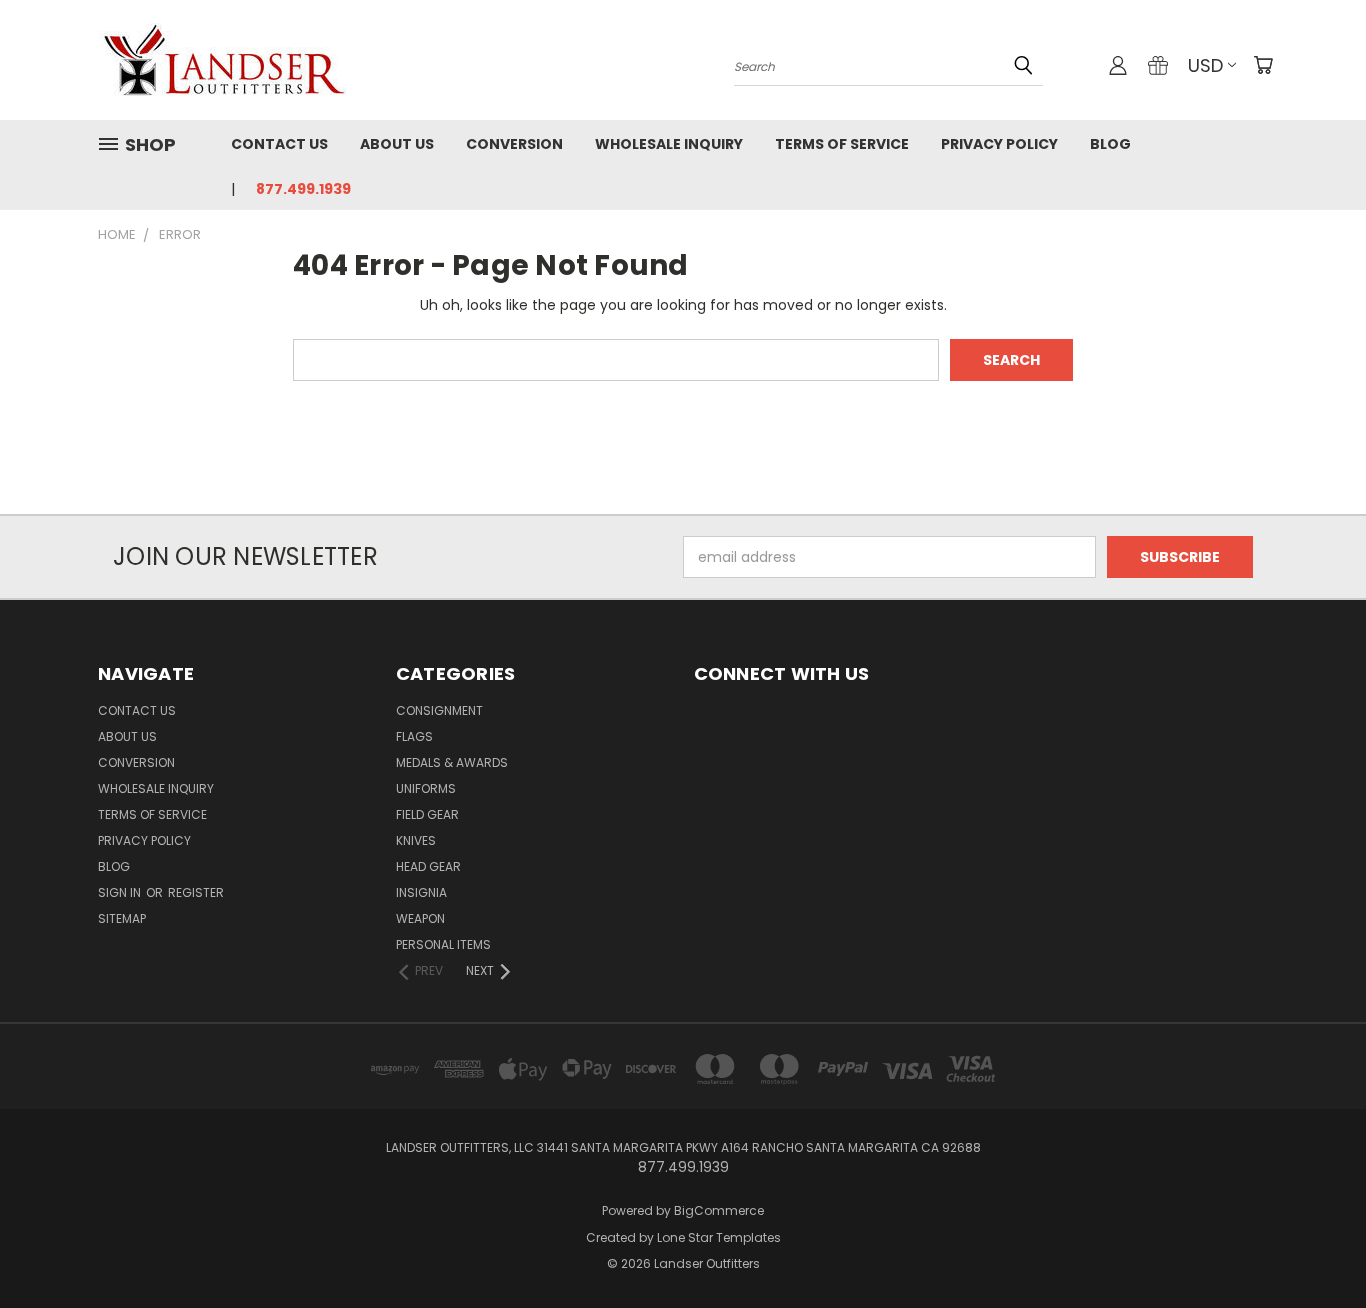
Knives (416, 840)
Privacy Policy (999, 144)
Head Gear (428, 866)
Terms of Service (842, 144)
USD (1205, 65)
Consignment (439, 710)
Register (196, 892)
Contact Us (279, 144)
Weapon (420, 918)
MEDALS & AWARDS (452, 762)
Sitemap (122, 918)
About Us (397, 144)
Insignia (421, 892)
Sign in (121, 892)
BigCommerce (719, 1210)
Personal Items (443, 944)
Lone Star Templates (719, 1237)
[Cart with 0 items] (1263, 65)
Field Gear (427, 814)
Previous (1313, 1245)
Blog (1110, 144)
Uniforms (426, 788)
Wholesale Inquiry (669, 144)
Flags (414, 736)
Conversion (514, 144)
